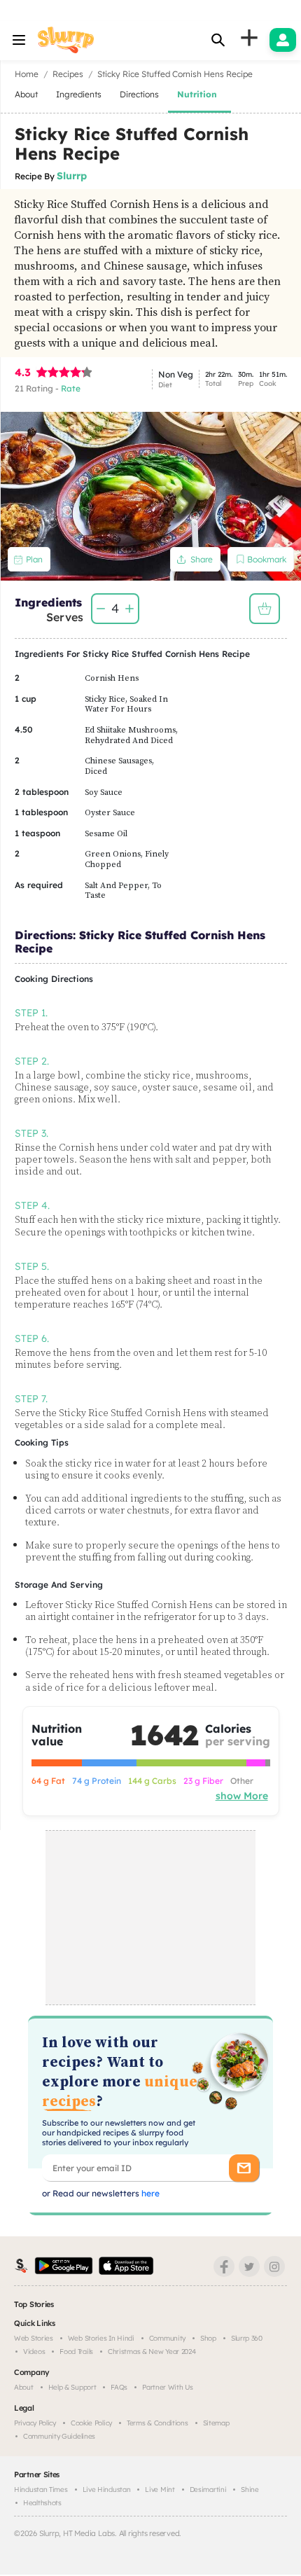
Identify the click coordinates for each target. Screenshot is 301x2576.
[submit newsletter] (244, 2168)
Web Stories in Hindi (101, 2338)
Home (27, 74)
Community (167, 2338)
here (149, 2193)
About (24, 2387)
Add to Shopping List (265, 609)
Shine (250, 2490)
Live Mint (160, 2490)
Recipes (68, 74)
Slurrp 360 (247, 2338)
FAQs (119, 2387)
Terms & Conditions (157, 2423)
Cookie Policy (91, 2423)
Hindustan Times (41, 2490)
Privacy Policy (35, 2423)
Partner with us (168, 2387)
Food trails (76, 2352)
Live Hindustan (107, 2490)
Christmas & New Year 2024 (152, 2352)
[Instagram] (274, 2266)
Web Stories (34, 2338)
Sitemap (216, 2423)
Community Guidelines (59, 2436)
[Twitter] (249, 2266)
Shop (208, 2338)
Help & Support (72, 2387)
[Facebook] (224, 2266)
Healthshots (42, 2503)
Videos (34, 2352)
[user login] (283, 40)
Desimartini (208, 2490)
